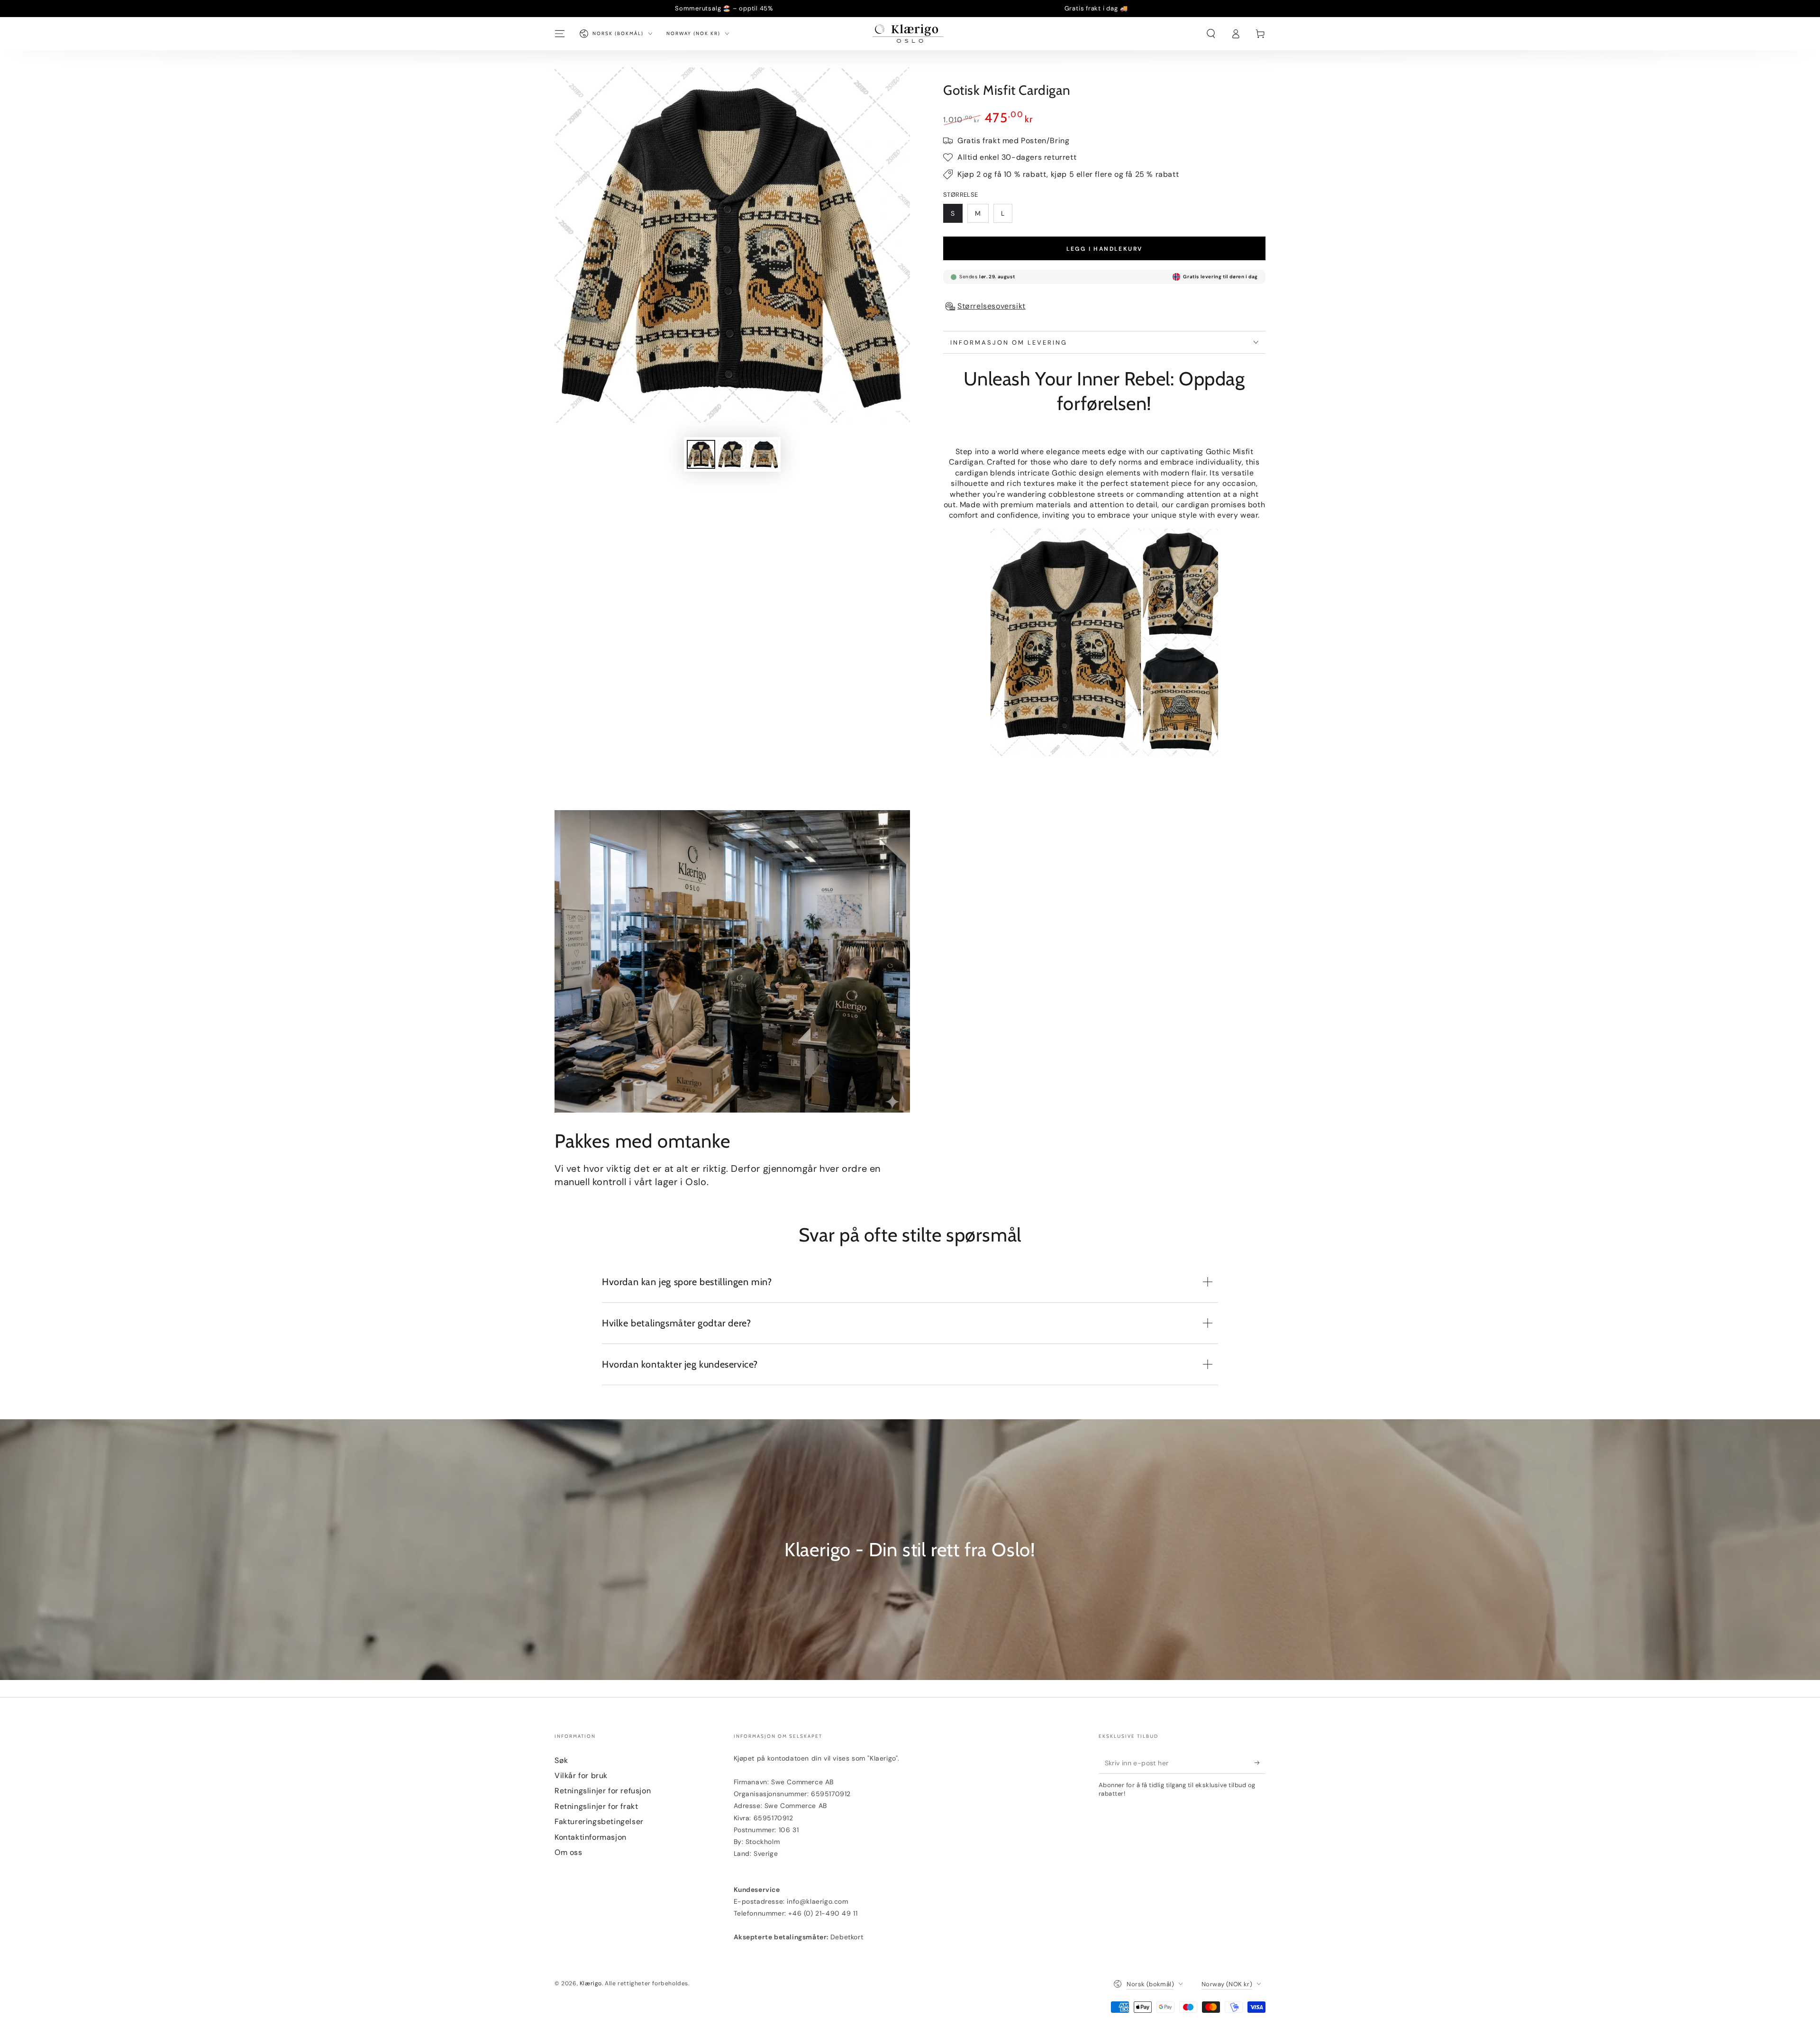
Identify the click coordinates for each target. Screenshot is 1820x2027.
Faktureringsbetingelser (599, 1822)
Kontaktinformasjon (591, 1837)
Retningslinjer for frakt (596, 1806)
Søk (561, 1760)
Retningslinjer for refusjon (603, 1791)
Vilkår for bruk (581, 1776)
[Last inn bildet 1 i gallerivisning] (701, 454)
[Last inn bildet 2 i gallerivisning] (732, 454)
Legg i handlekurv (1105, 249)
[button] (1211, 34)
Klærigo (591, 1983)
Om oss (569, 1852)
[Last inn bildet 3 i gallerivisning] (764, 454)
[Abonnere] (1260, 1763)
